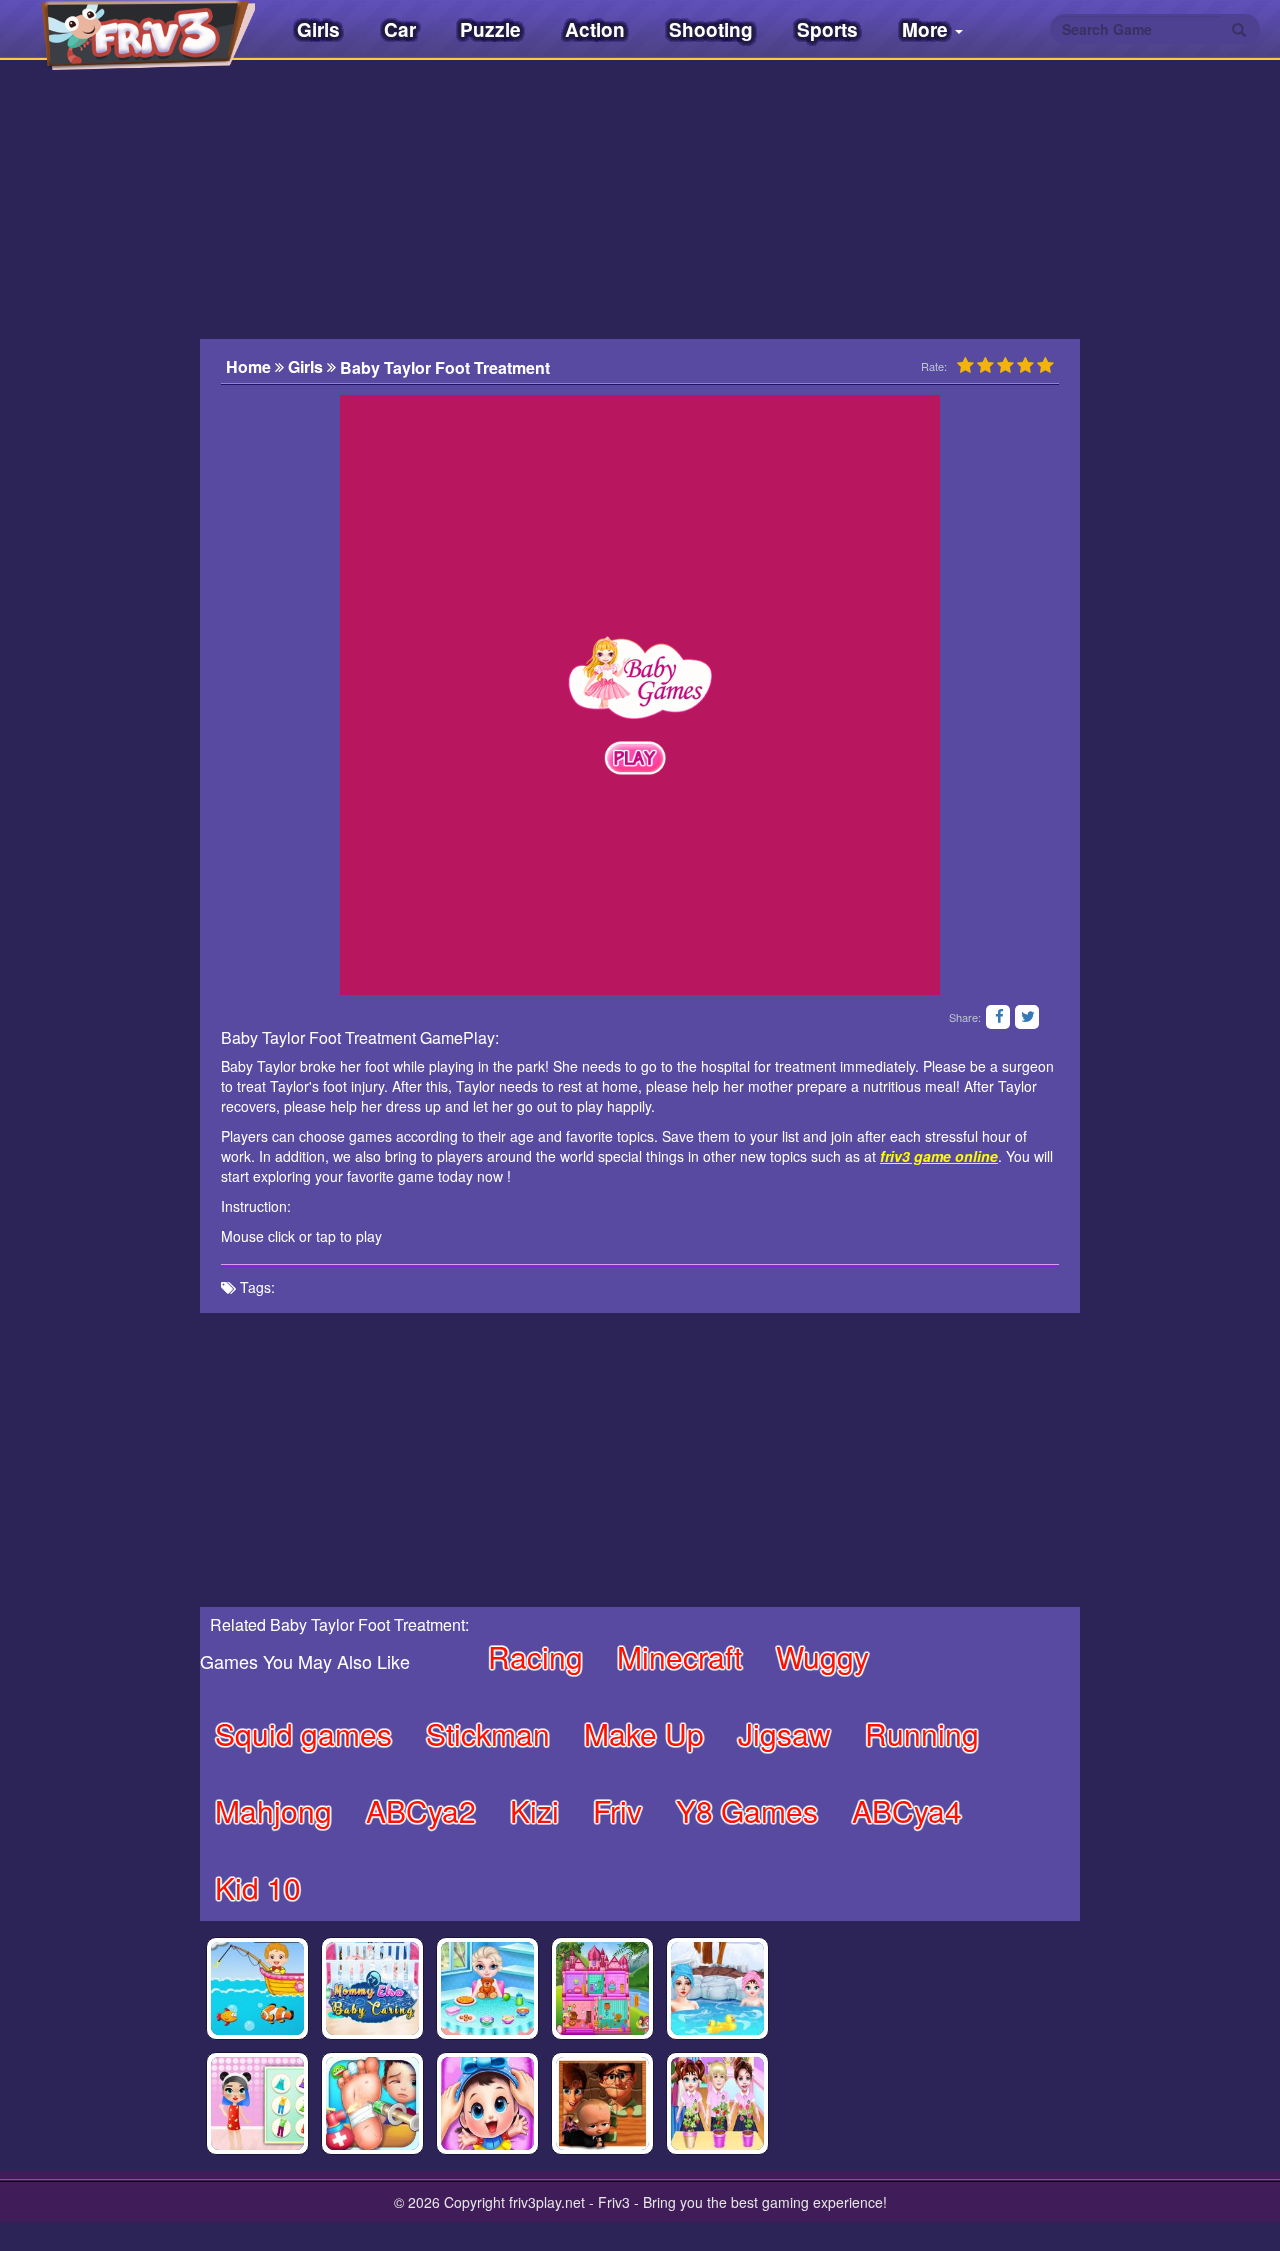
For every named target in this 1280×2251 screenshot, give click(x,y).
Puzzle (490, 29)
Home (250, 367)
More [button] (927, 29)
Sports (827, 29)
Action (595, 29)
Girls (318, 29)
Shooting (711, 29)
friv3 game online (939, 1156)
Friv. (130, 30)
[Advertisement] (100, 475)
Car (400, 29)
